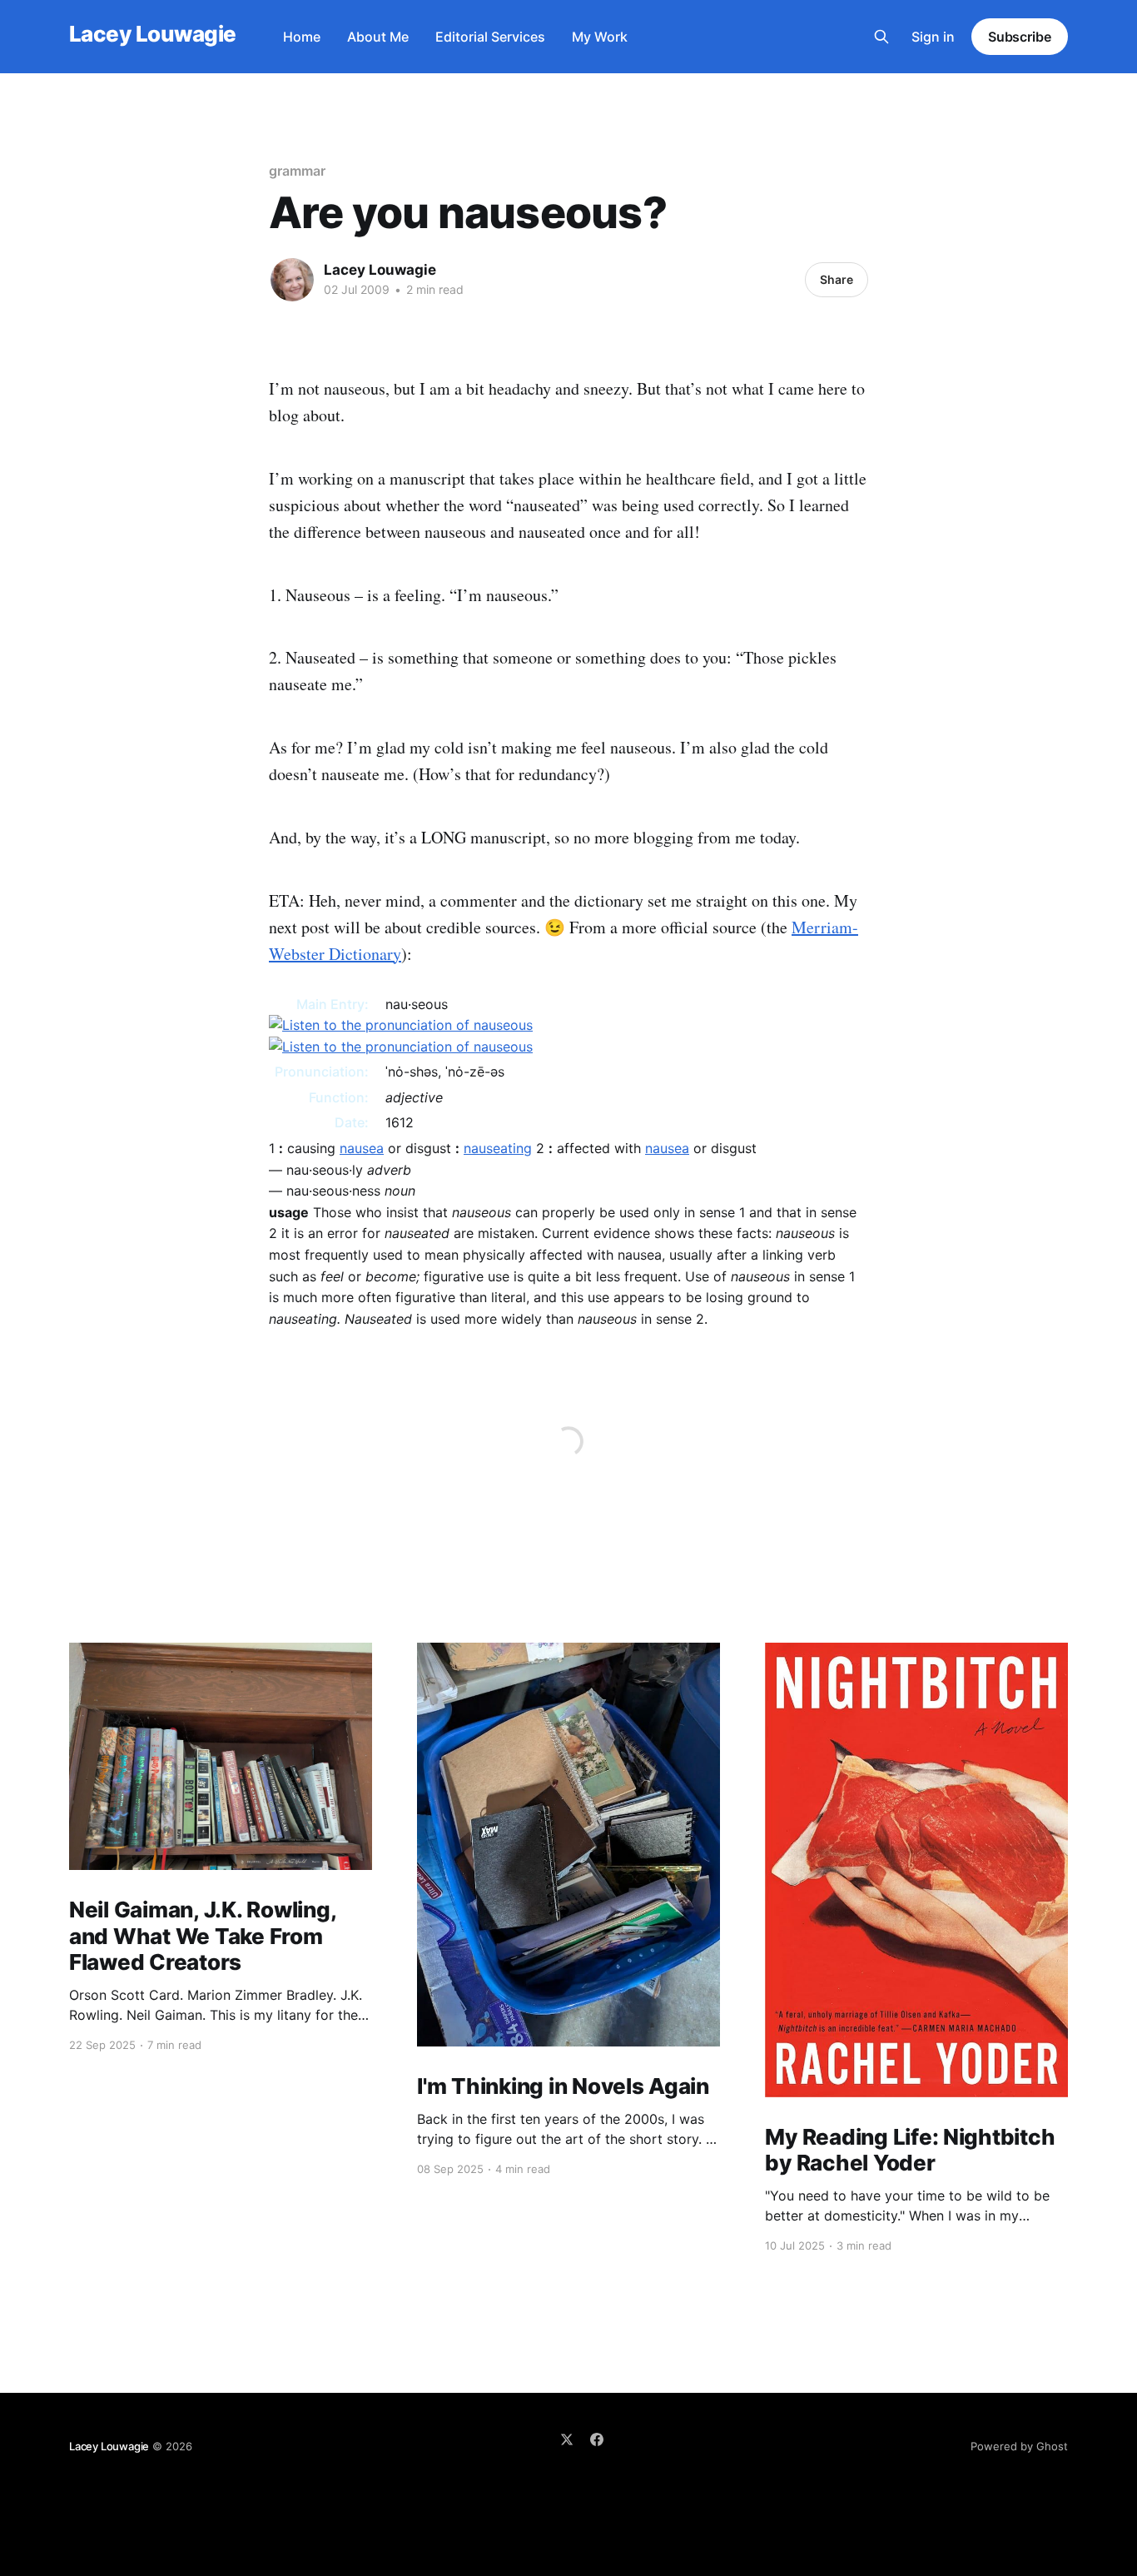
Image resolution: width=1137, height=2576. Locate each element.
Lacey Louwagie (153, 35)
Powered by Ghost (1019, 2446)
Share (837, 279)
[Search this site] (881, 37)
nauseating (498, 1148)
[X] (567, 2439)
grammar (297, 171)
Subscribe (1020, 37)
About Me (378, 37)
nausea (362, 1148)
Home (302, 37)
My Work (600, 37)
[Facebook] (597, 2439)
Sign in (933, 37)
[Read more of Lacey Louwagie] (292, 280)
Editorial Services (490, 37)
